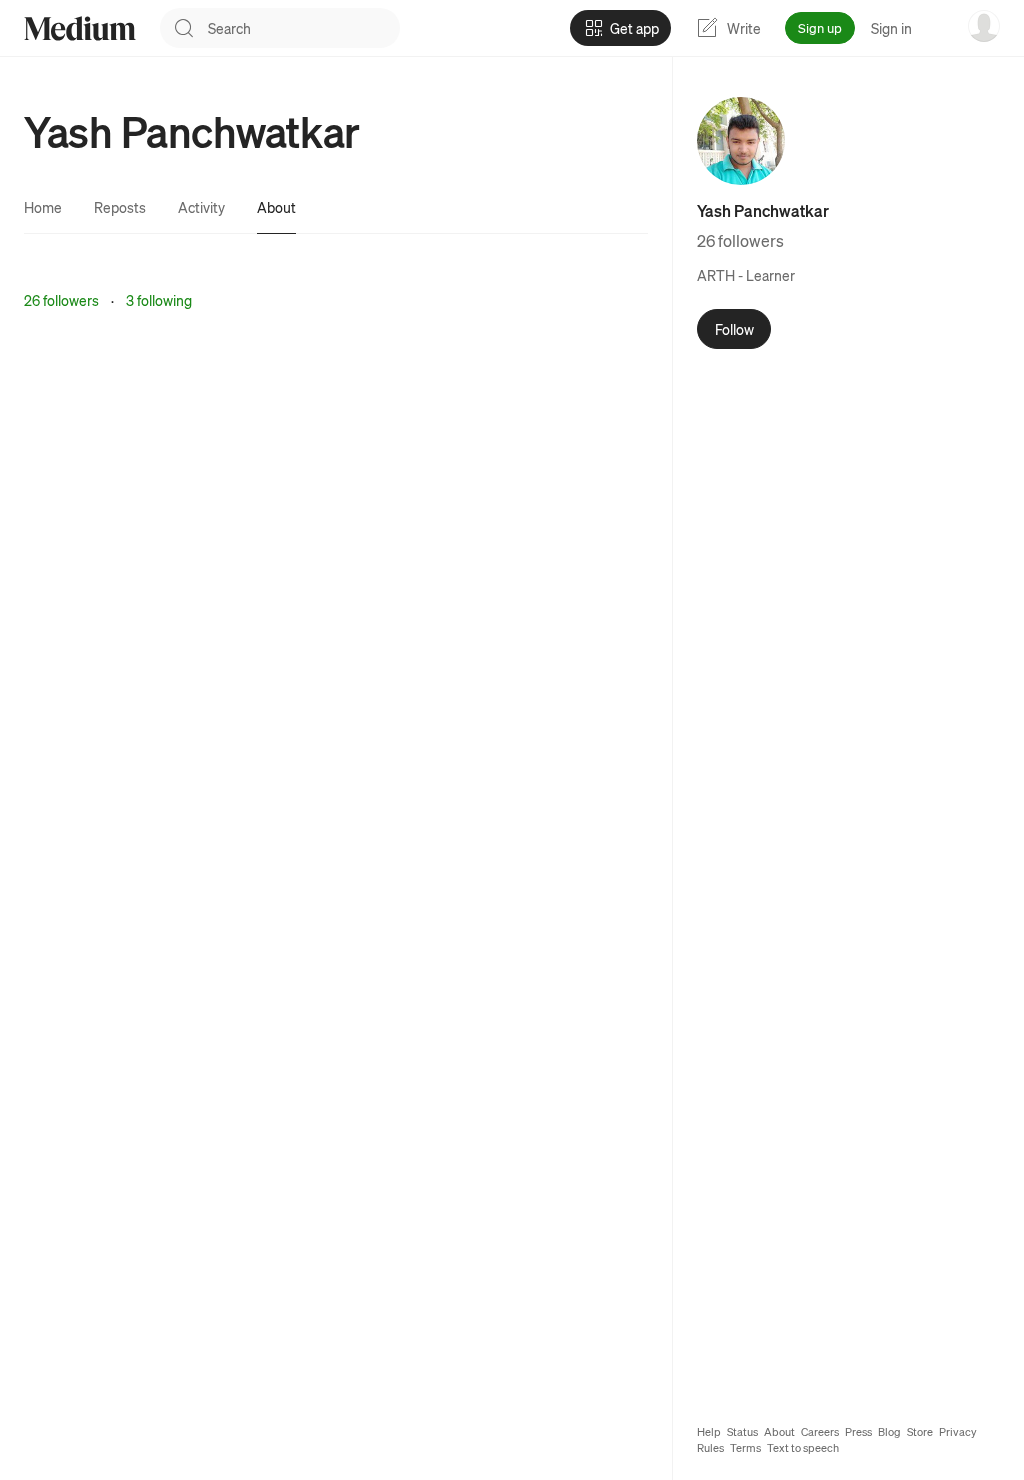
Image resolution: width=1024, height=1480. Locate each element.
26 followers (61, 300)
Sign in (891, 28)
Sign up (820, 27)
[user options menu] (984, 26)
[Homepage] (80, 28)
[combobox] (304, 28)
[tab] (43, 207)
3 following (159, 300)
